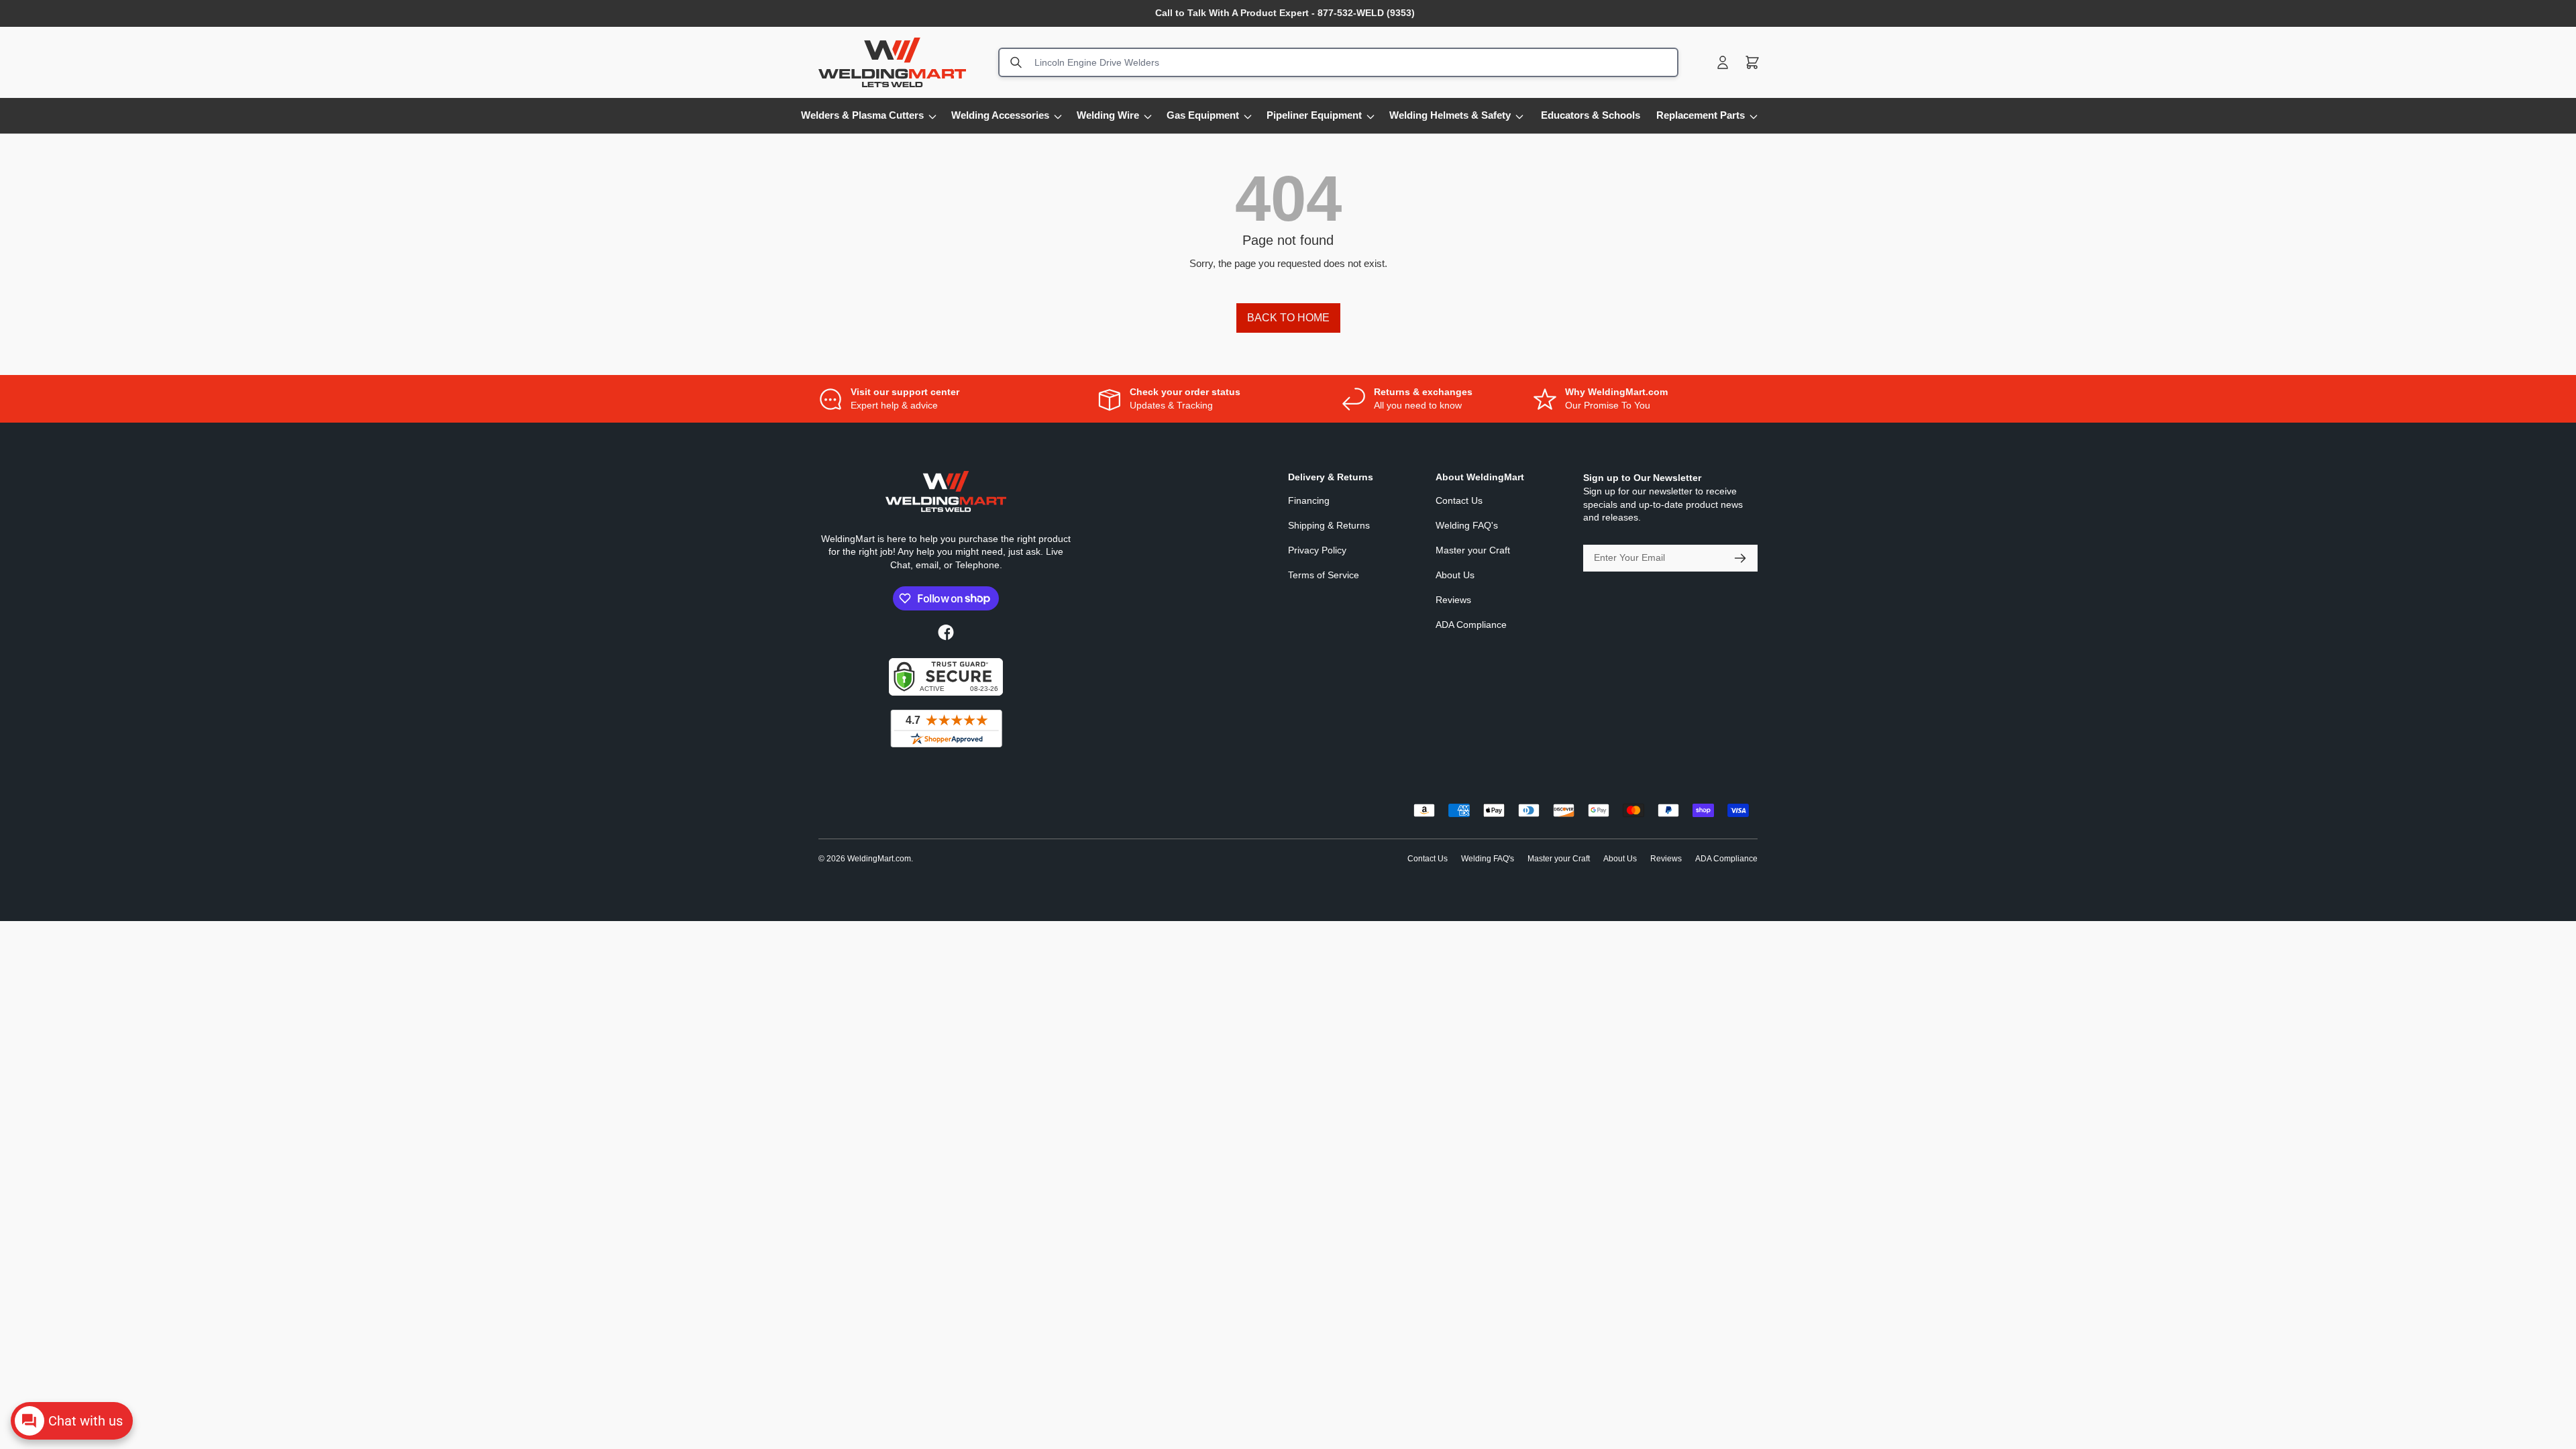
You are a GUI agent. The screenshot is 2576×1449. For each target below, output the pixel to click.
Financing (1309, 500)
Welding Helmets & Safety (1450, 115)
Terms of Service (1324, 575)
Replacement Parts (1701, 115)
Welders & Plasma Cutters (862, 115)
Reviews (1453, 600)
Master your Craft (1473, 550)
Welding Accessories (1000, 115)
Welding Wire (1108, 115)
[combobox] (1338, 62)
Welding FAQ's (1467, 525)
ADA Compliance (1471, 625)
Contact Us (1459, 500)
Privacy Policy (1317, 550)
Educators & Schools (1591, 115)
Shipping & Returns (1329, 525)
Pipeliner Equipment (1314, 115)
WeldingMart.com (879, 859)
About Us (1455, 575)
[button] (1752, 62)
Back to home (1288, 318)
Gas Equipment (1203, 115)
